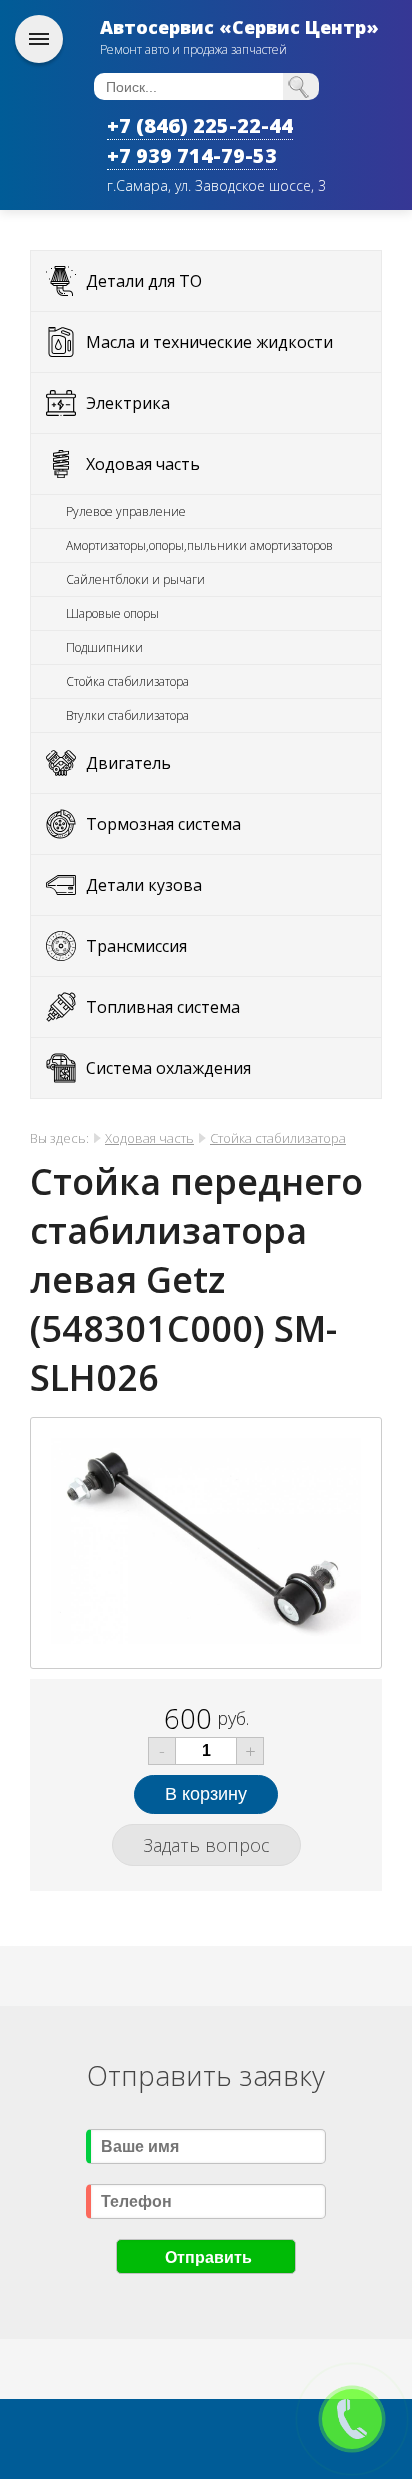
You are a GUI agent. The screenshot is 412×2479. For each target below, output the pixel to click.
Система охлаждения (168, 1068)
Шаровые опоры (112, 613)
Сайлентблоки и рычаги (135, 579)
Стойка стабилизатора (127, 681)
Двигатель (128, 763)
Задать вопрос (206, 1845)
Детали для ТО (144, 281)
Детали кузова (144, 885)
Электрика (128, 403)
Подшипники (104, 647)
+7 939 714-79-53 (192, 155)
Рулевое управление (126, 511)
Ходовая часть (143, 464)
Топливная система (163, 1007)
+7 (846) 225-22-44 (200, 125)
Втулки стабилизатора (127, 715)
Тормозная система (163, 824)
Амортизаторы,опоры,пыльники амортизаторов (199, 545)
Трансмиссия (136, 946)
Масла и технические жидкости (209, 342)
